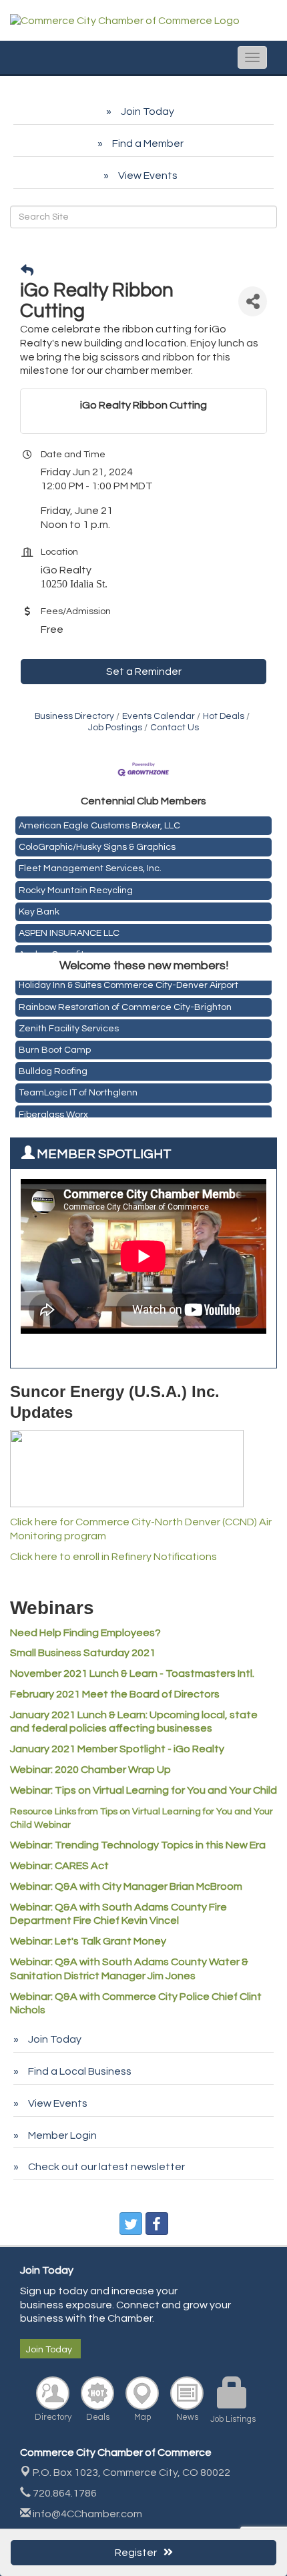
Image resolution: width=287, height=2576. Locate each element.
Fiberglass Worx (53, 1110)
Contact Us (175, 728)
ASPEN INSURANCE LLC (69, 929)
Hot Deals (224, 716)
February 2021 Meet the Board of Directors (115, 1694)
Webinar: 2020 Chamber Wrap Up (90, 1770)
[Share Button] (253, 301)
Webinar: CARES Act (59, 1866)
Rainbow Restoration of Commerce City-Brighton (125, 1003)
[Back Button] (27, 271)
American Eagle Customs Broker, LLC (99, 822)
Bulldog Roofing (53, 1067)
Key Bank (39, 908)
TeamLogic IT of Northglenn (78, 1088)
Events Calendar (159, 716)
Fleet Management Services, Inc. (90, 864)
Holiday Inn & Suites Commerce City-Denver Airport (128, 981)
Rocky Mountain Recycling (76, 886)
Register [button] (136, 2553)
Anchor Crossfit (51, 951)
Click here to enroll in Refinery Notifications (113, 1557)
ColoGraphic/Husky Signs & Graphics (97, 843)
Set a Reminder (144, 672)
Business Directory (74, 716)
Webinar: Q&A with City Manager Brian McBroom (126, 1886)
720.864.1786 (64, 2493)
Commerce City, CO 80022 (131, 2473)
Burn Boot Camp (55, 1045)
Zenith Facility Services (69, 1024)
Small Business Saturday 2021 (83, 1653)
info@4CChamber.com (86, 2514)
